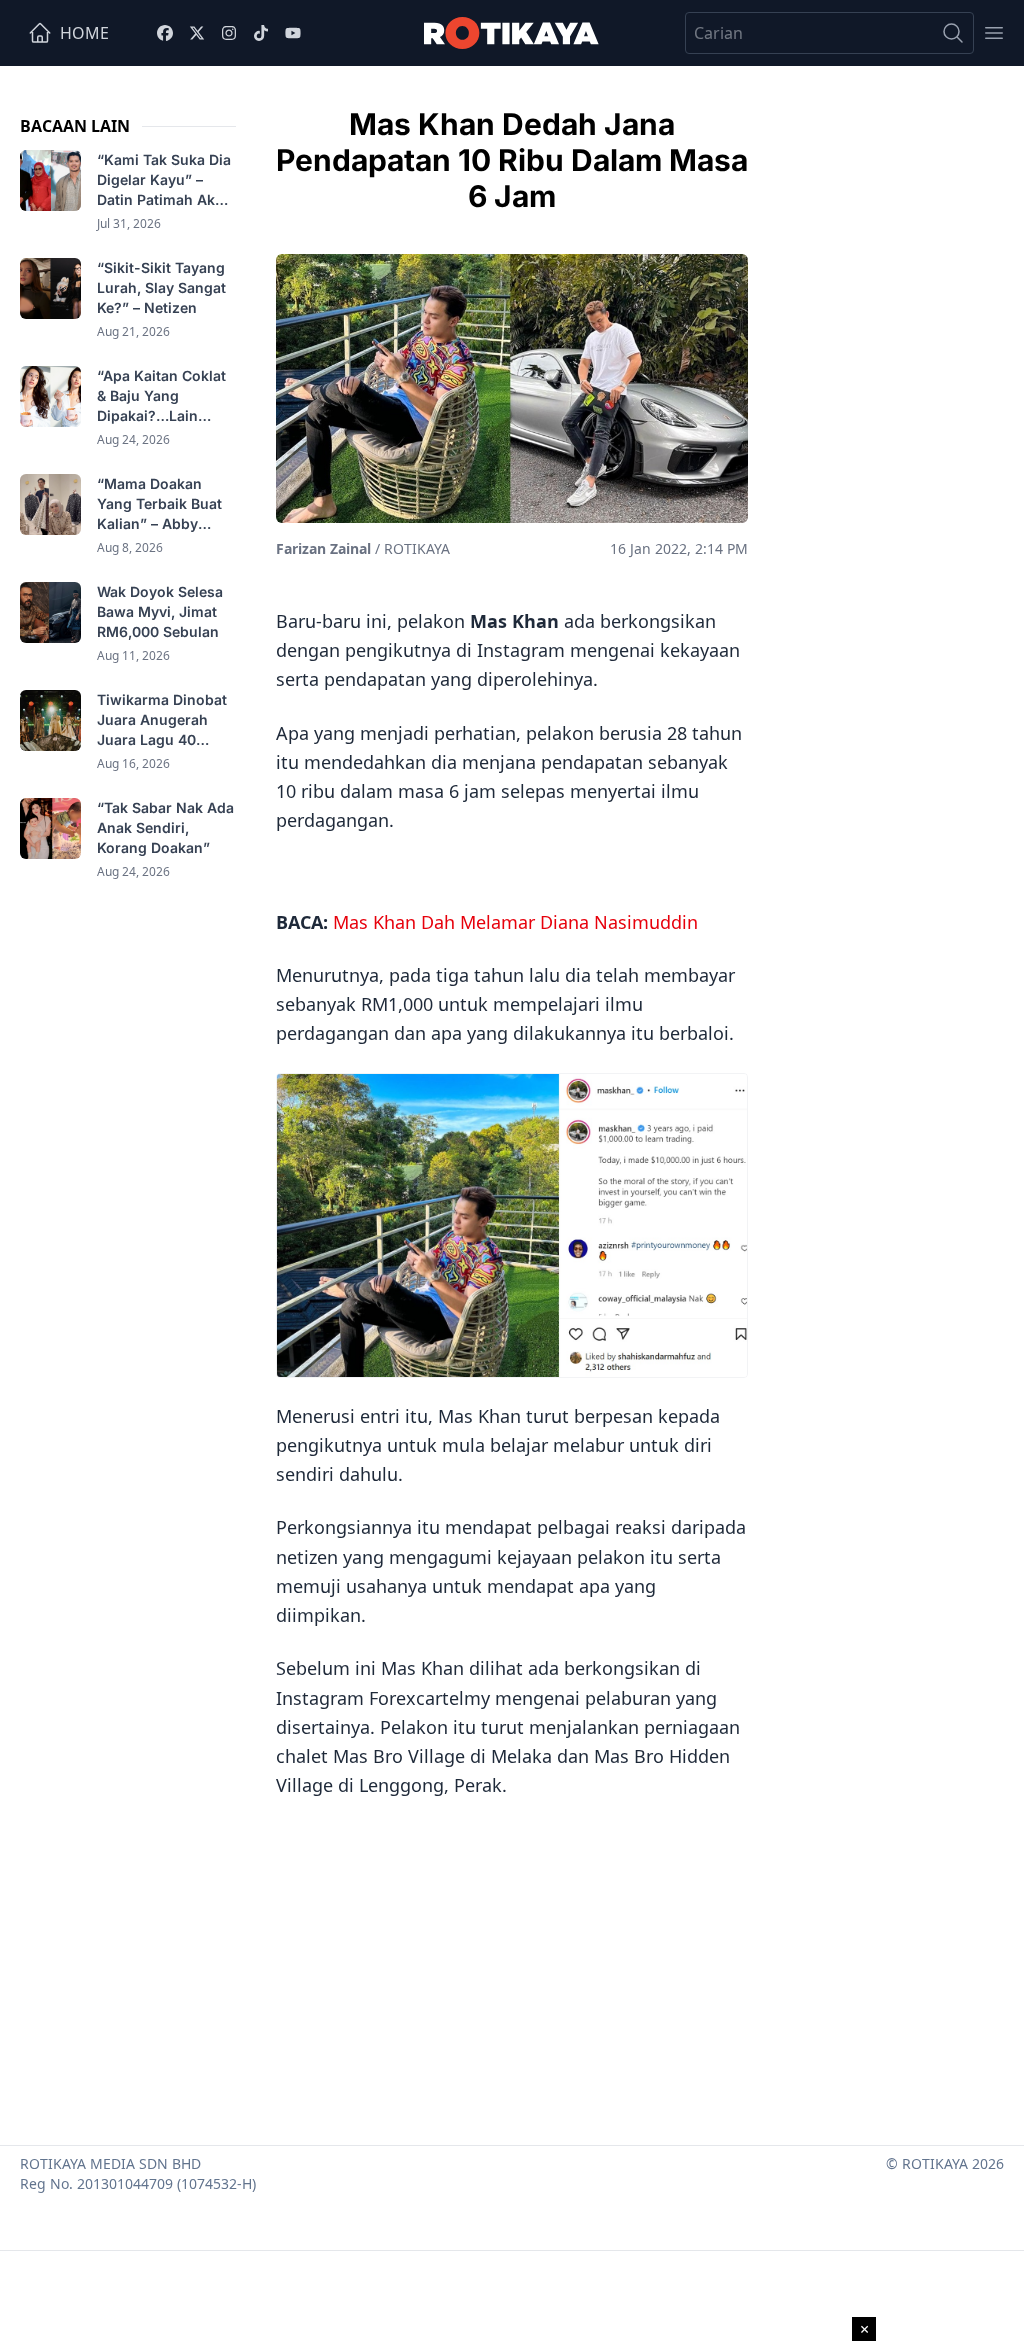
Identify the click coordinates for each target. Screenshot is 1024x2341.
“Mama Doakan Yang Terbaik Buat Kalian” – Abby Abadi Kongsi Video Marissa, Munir (165, 504)
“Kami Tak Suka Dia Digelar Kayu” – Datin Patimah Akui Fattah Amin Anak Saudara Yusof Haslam (164, 180)
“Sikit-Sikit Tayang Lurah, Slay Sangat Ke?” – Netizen (161, 287)
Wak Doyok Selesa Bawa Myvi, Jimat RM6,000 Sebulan (160, 611)
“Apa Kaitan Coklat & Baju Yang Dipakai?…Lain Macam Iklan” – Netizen (161, 396)
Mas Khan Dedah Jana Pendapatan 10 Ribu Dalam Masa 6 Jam (512, 160)
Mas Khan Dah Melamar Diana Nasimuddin (515, 922)
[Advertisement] (512, 1965)
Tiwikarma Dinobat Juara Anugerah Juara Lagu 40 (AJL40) (162, 720)
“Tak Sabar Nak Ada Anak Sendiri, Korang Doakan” (165, 827)
